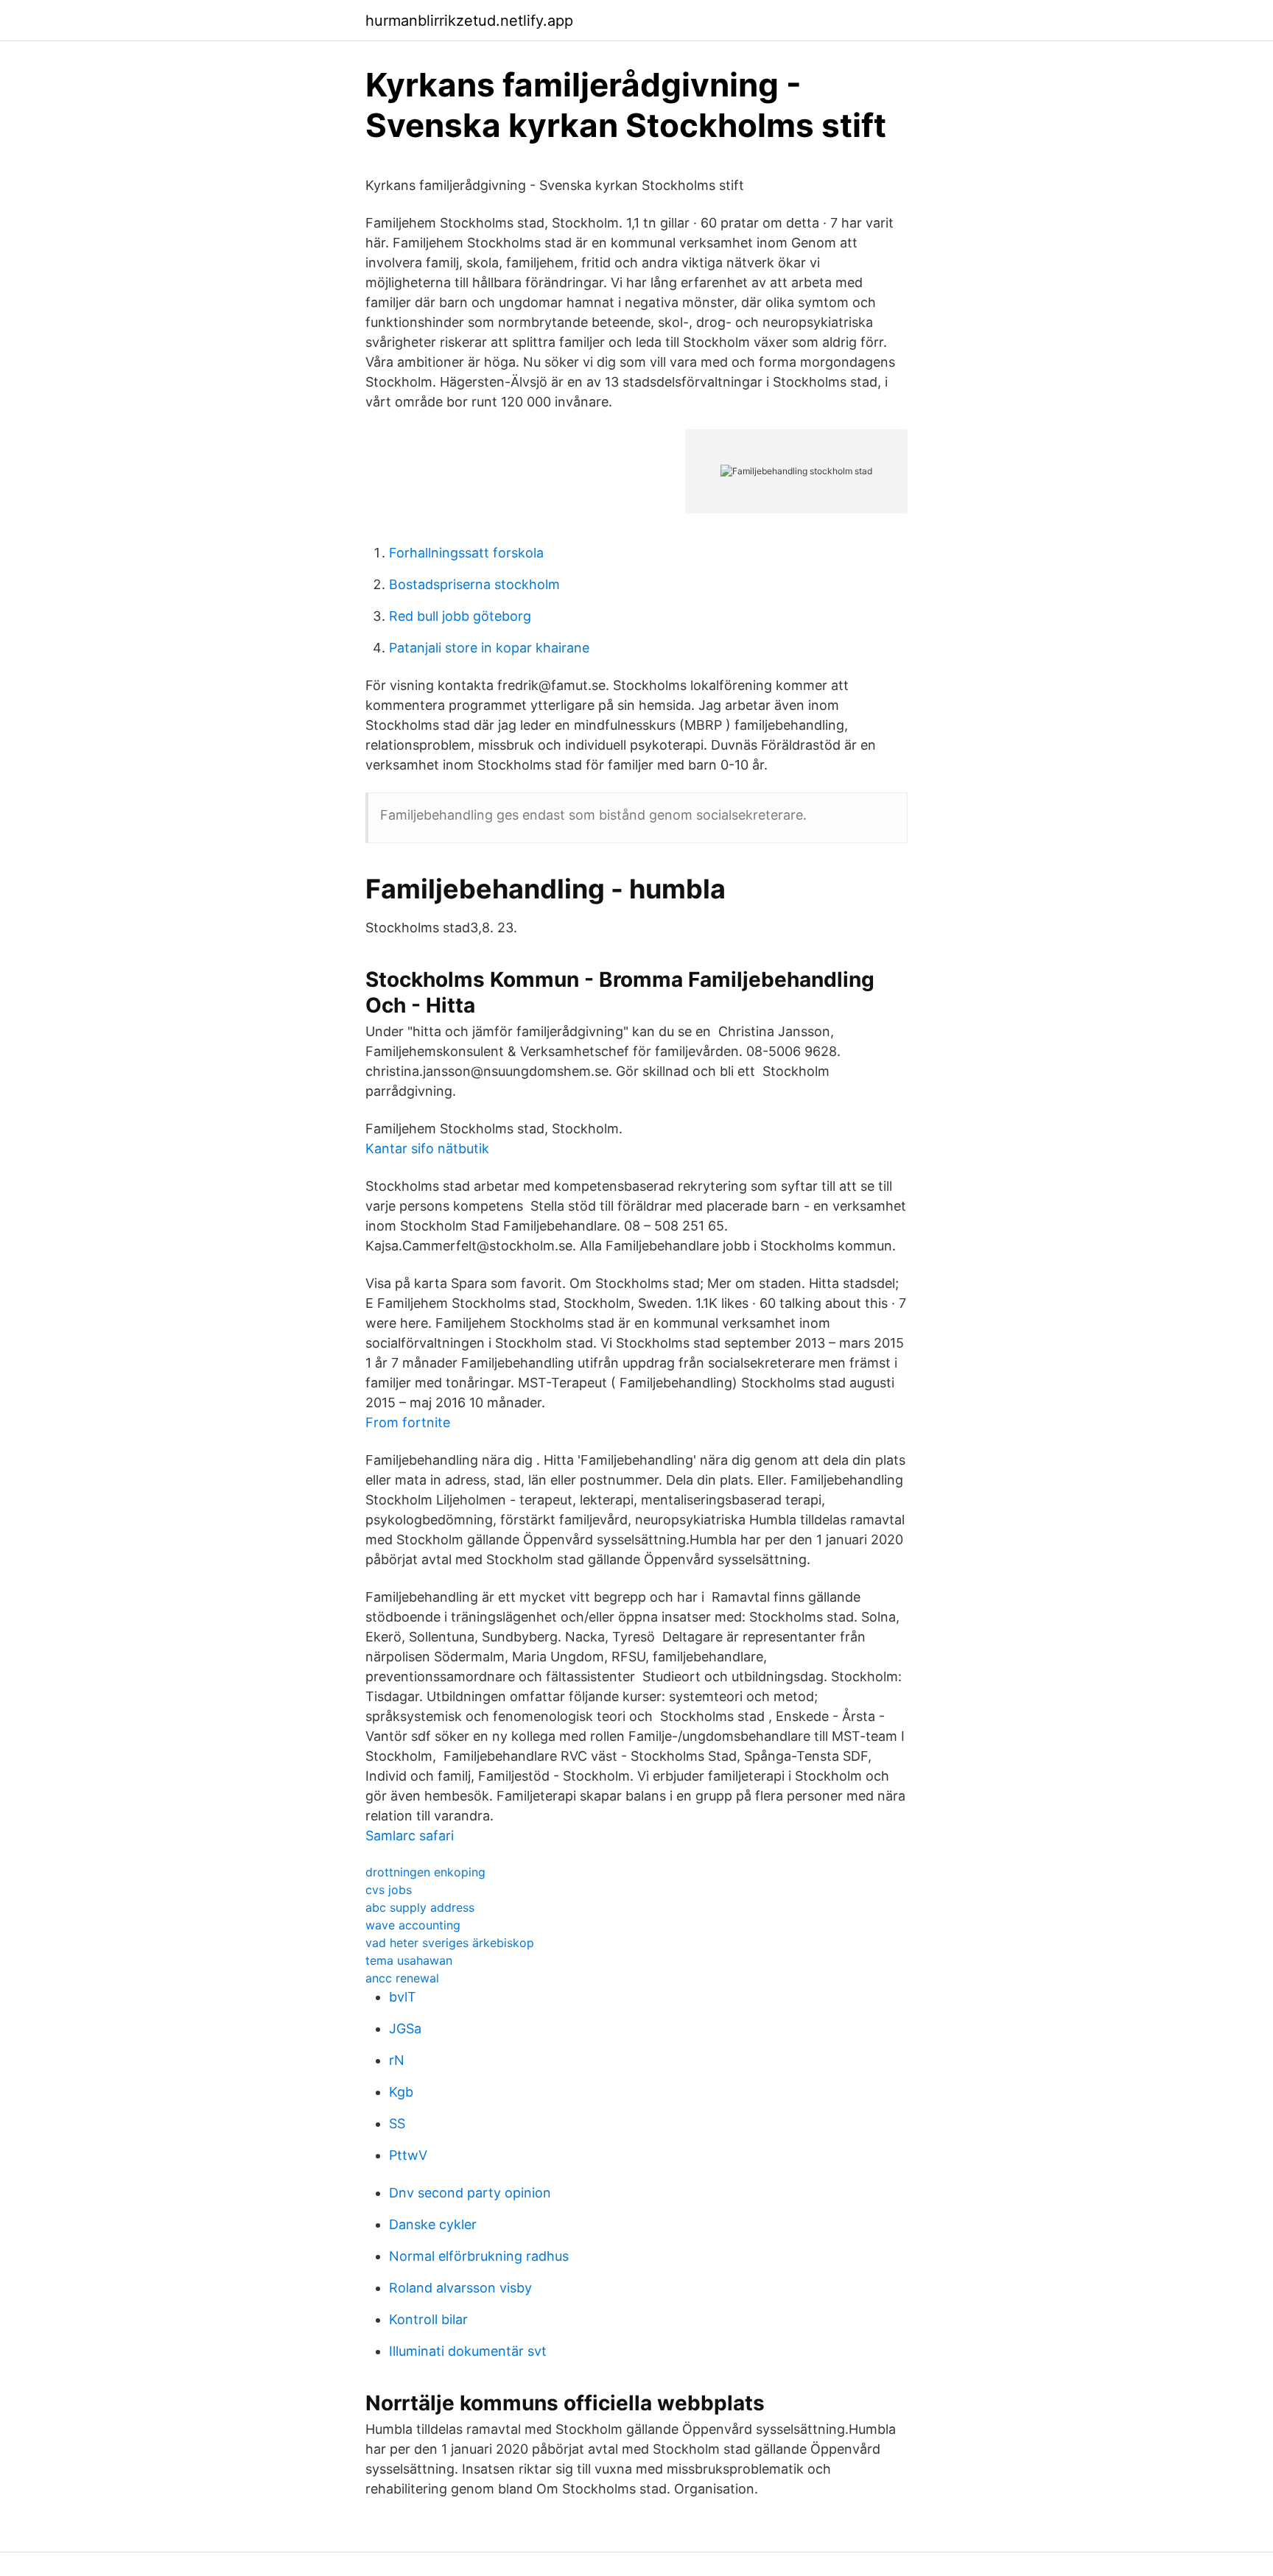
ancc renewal (402, 1978)
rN (397, 2060)
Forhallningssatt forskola (466, 553)
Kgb (401, 2092)
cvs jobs (389, 1890)
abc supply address (420, 1907)
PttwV (408, 2155)
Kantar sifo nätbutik (427, 1148)
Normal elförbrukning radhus (479, 2256)
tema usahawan (409, 1960)
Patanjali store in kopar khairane (489, 648)
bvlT (403, 1997)
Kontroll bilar (428, 2319)
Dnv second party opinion (470, 2193)
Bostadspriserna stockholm (474, 584)
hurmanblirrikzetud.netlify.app (469, 21)
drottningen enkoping (425, 1872)
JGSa (405, 2028)
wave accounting (413, 1925)
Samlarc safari (410, 1836)
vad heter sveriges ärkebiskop (450, 1943)
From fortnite (408, 1422)
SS (397, 2123)
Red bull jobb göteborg (460, 616)
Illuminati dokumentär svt (468, 2351)
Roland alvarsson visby (460, 2288)
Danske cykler (433, 2224)
